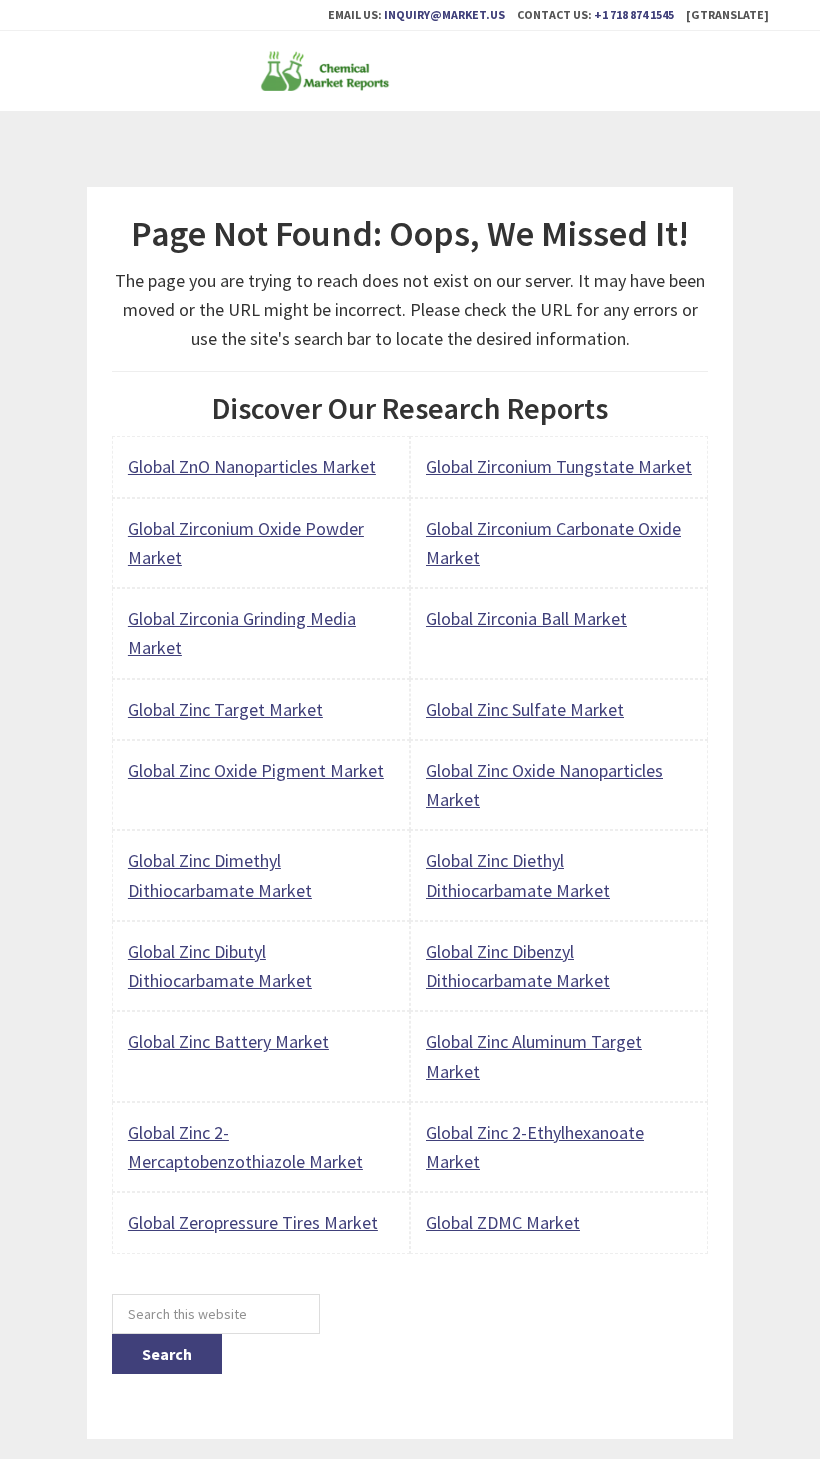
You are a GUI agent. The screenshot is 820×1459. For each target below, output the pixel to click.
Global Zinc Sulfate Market (525, 709)
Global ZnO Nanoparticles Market (252, 466)
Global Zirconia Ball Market (526, 618)
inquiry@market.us (444, 14)
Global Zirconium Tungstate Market (559, 466)
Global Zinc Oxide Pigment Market (256, 770)
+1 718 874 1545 (634, 14)
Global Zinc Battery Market (228, 1041)
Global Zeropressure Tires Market (253, 1222)
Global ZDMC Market (503, 1222)
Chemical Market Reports (410, 71)
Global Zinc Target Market (225, 709)
